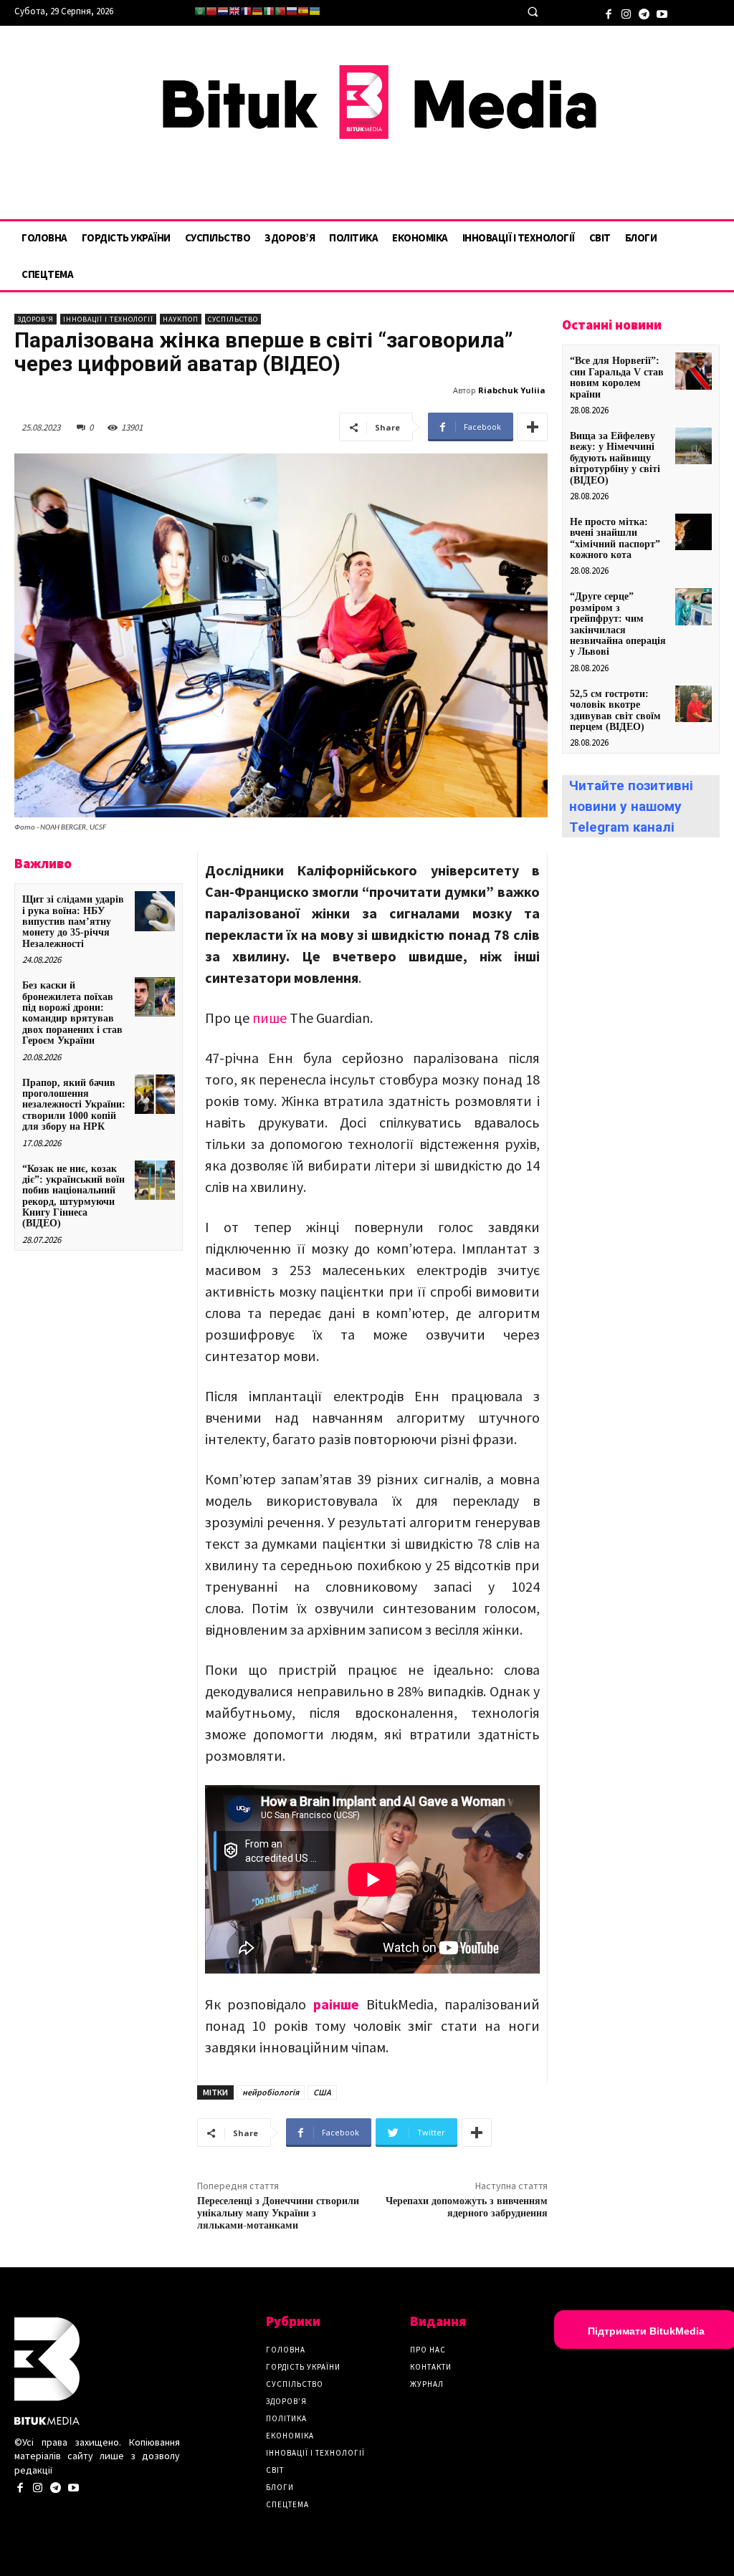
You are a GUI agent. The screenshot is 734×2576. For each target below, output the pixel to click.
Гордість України (303, 2367)
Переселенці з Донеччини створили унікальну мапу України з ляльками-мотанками (278, 2214)
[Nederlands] (223, 11)
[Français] (246, 11)
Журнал (427, 2384)
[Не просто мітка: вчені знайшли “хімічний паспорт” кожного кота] (694, 532)
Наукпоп (181, 319)
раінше (336, 2004)
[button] (532, 12)
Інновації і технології (108, 319)
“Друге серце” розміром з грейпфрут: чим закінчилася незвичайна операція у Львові (618, 624)
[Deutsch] (257, 11)
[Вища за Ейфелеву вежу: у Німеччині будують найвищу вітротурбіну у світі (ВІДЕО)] (694, 446)
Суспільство (233, 319)
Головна (286, 2350)
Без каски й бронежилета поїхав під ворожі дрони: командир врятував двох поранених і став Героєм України (72, 1013)
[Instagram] (626, 13)
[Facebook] (608, 13)
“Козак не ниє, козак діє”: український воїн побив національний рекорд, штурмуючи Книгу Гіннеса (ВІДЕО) (73, 1196)
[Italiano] (269, 11)
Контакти (431, 2367)
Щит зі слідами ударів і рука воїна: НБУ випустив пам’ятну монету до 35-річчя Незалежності (73, 922)
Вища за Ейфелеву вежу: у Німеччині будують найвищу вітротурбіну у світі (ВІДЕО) (615, 458)
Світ (275, 2470)
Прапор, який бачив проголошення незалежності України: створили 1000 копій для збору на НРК (74, 1105)
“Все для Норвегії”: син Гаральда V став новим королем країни (617, 377)
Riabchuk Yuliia (512, 390)
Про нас (428, 2350)
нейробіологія (271, 2092)
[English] (234, 11)
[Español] (303, 11)
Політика (286, 2418)
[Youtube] (662, 13)
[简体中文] (211, 11)
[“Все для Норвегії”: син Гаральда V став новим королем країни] (694, 371)
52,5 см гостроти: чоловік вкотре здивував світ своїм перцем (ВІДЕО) (615, 710)
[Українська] (315, 11)
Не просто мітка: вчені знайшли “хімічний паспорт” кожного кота (615, 538)
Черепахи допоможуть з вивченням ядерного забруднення (467, 2207)
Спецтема (287, 2504)
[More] (533, 427)
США (322, 2092)
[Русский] (292, 11)
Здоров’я (286, 2401)
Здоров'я (35, 319)
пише (270, 1018)
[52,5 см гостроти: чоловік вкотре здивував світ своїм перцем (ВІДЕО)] (694, 704)
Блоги (280, 2487)
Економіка (290, 2436)
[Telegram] (644, 13)
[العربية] (200, 11)
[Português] (280, 11)
